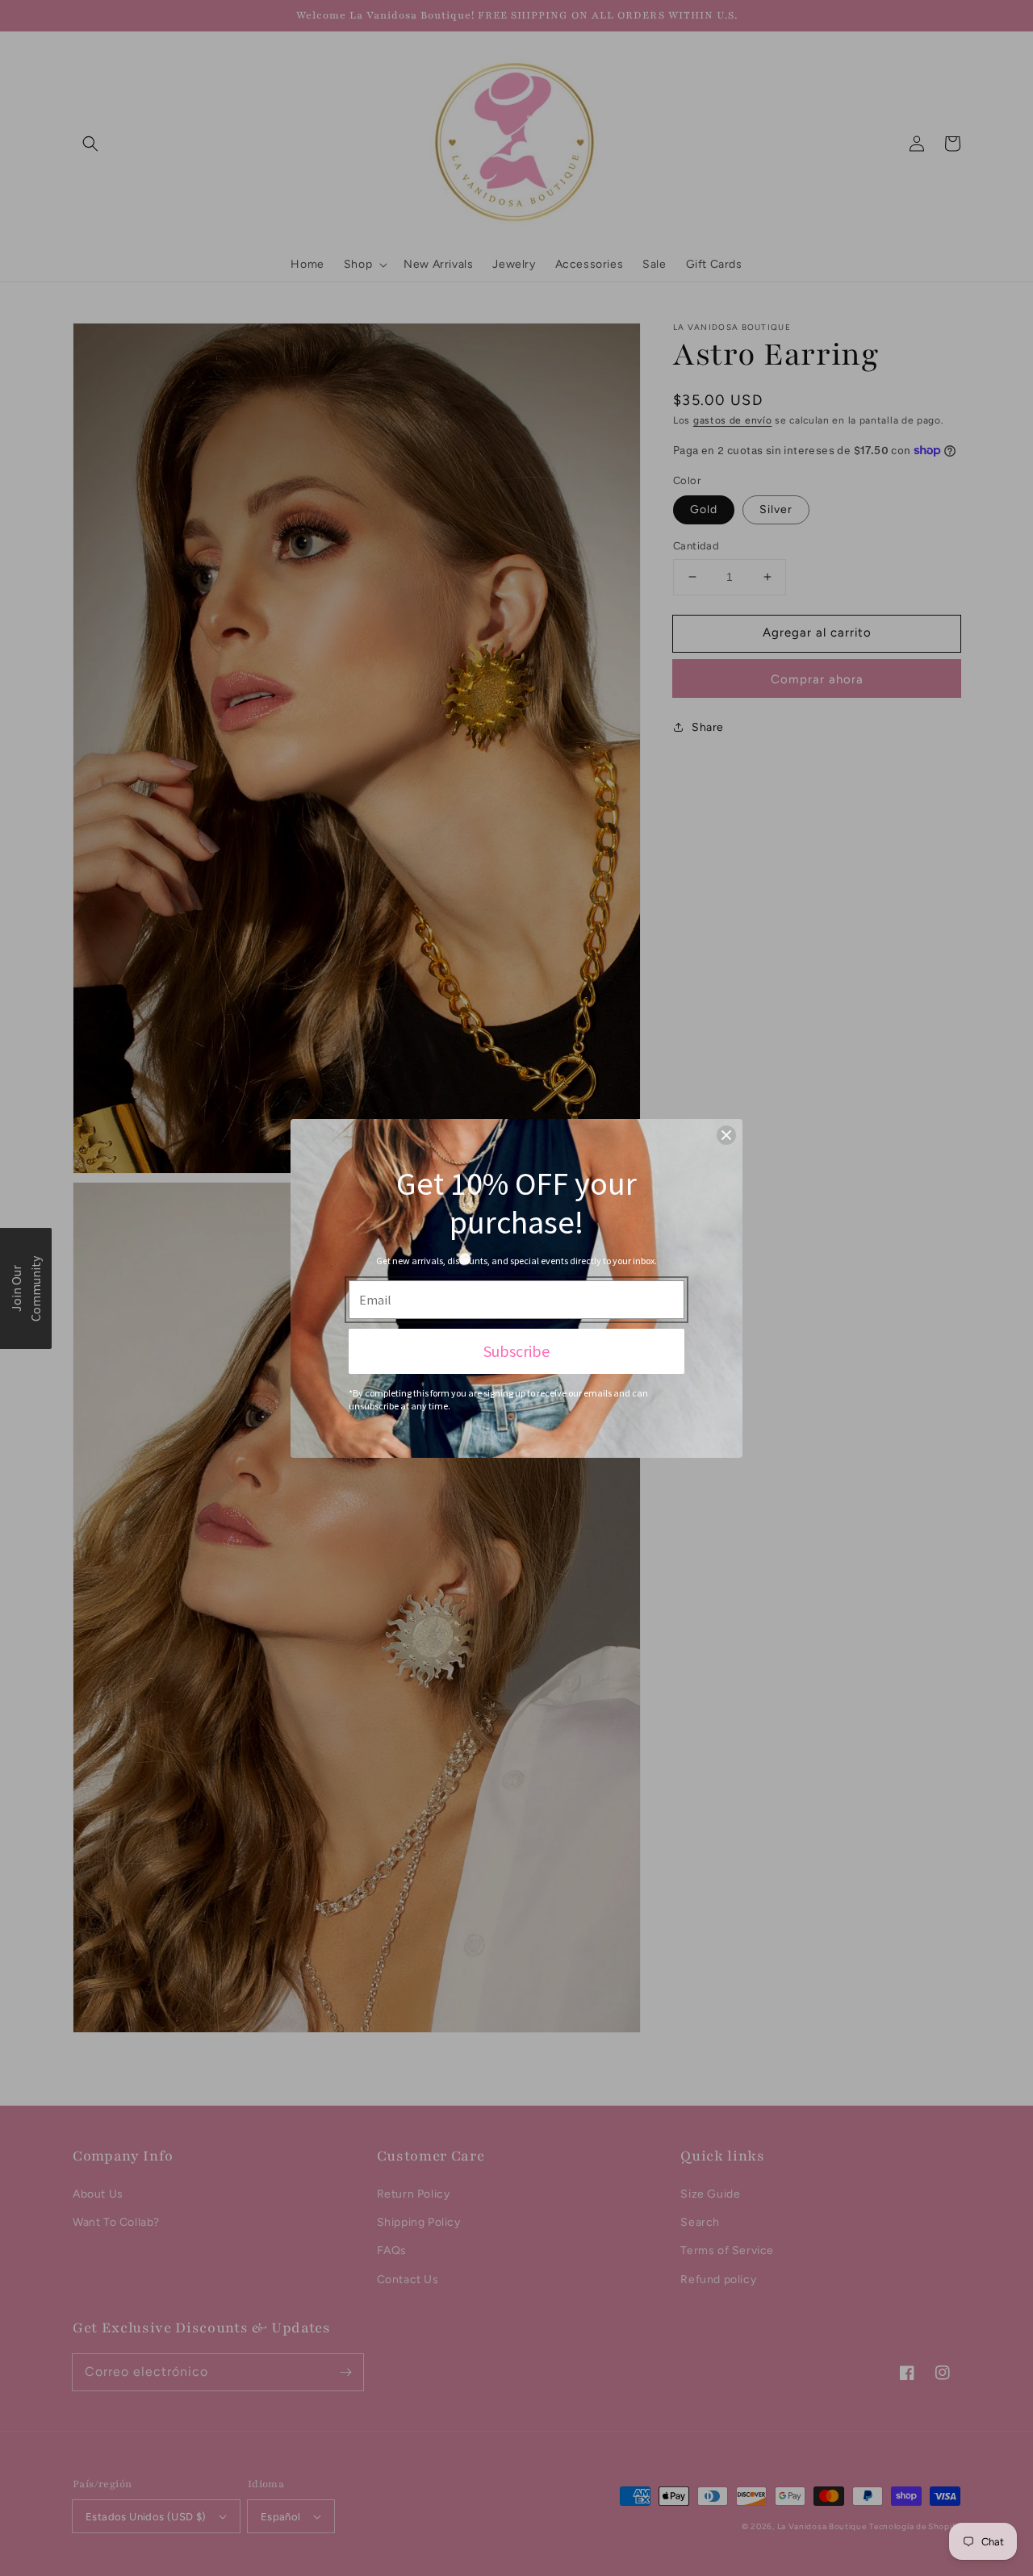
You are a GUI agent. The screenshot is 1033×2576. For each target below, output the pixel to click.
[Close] (726, 1135)
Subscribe (516, 1351)
